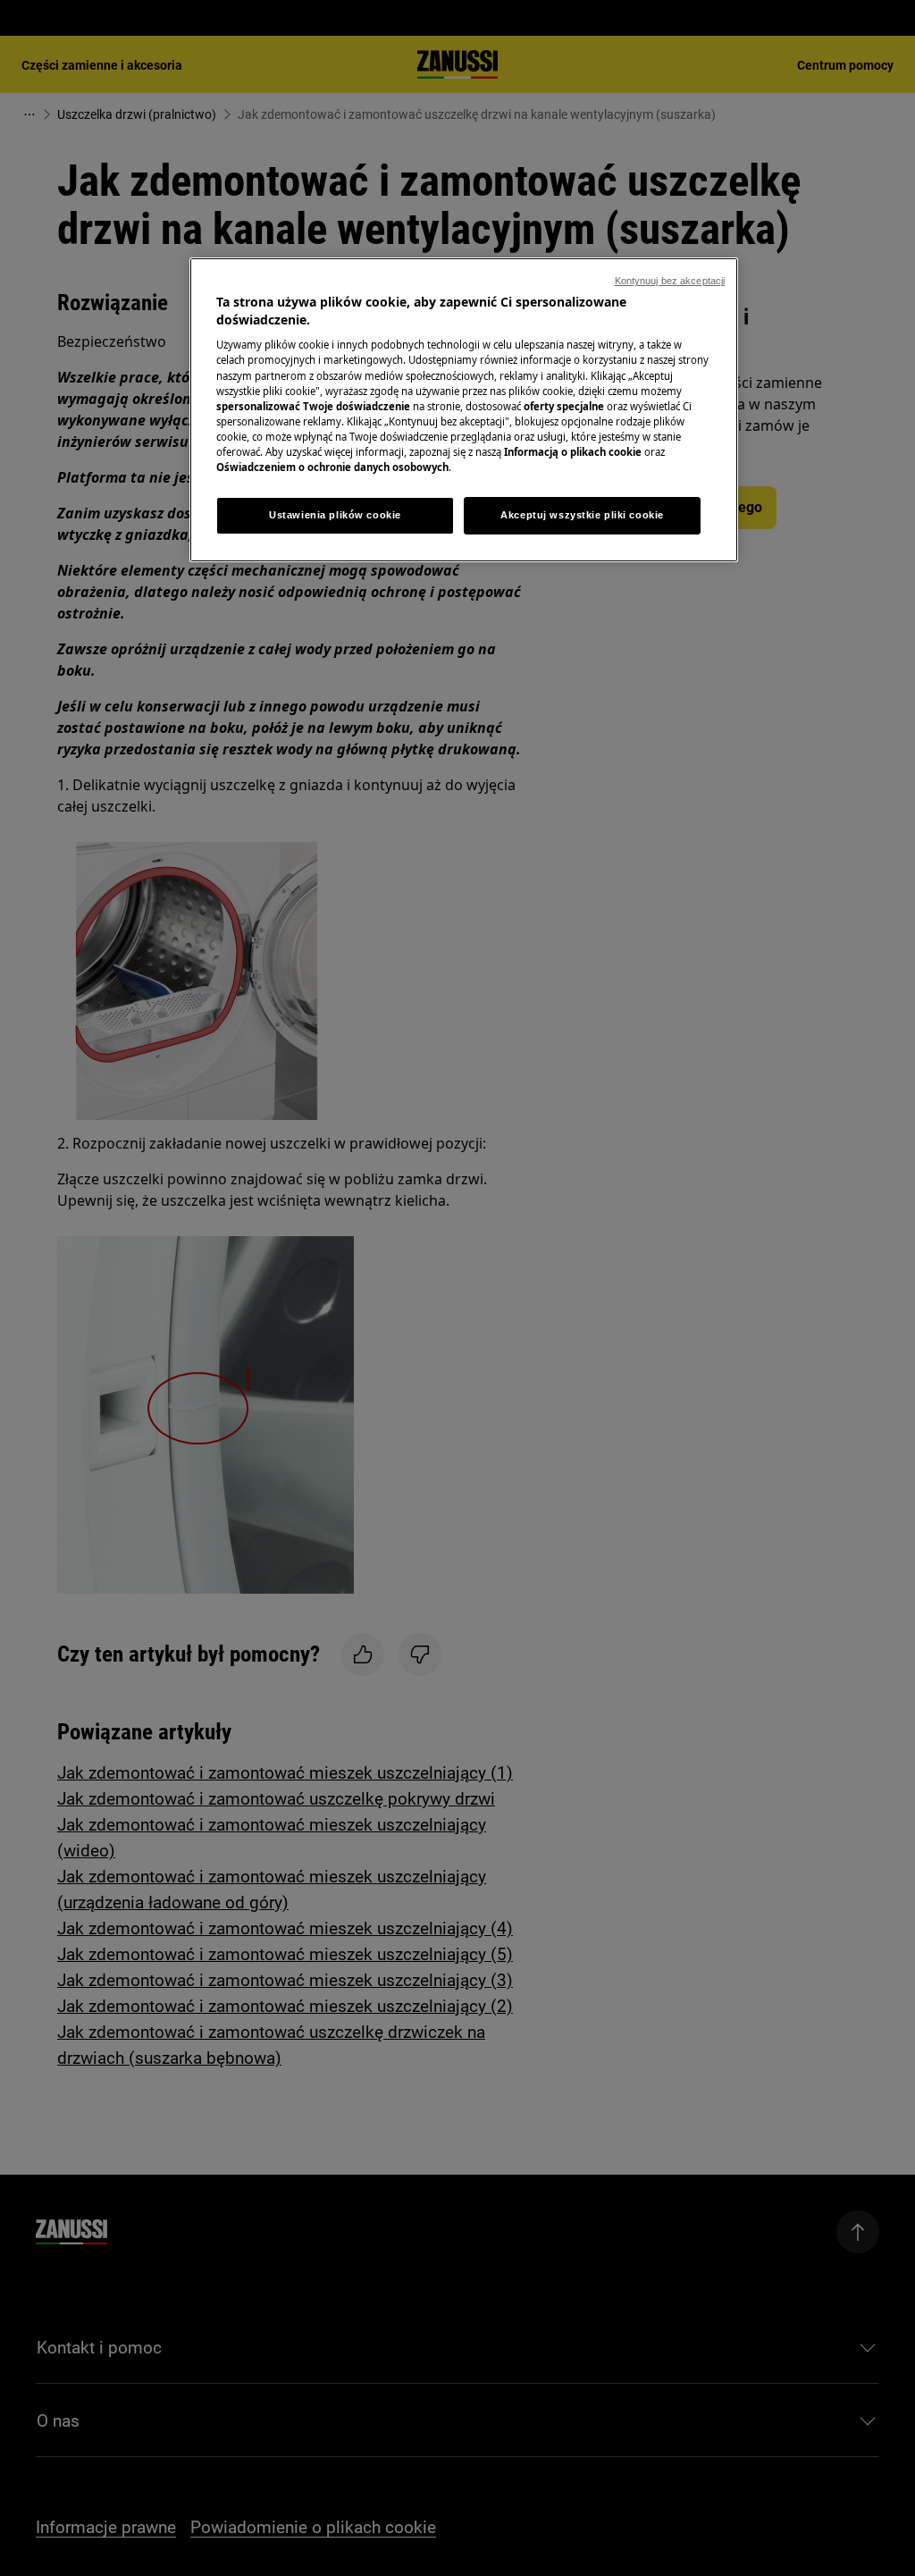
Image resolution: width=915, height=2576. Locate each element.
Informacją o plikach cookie (573, 452)
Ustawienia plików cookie (335, 515)
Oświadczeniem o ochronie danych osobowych (332, 467)
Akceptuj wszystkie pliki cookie (582, 515)
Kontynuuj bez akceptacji (670, 281)
